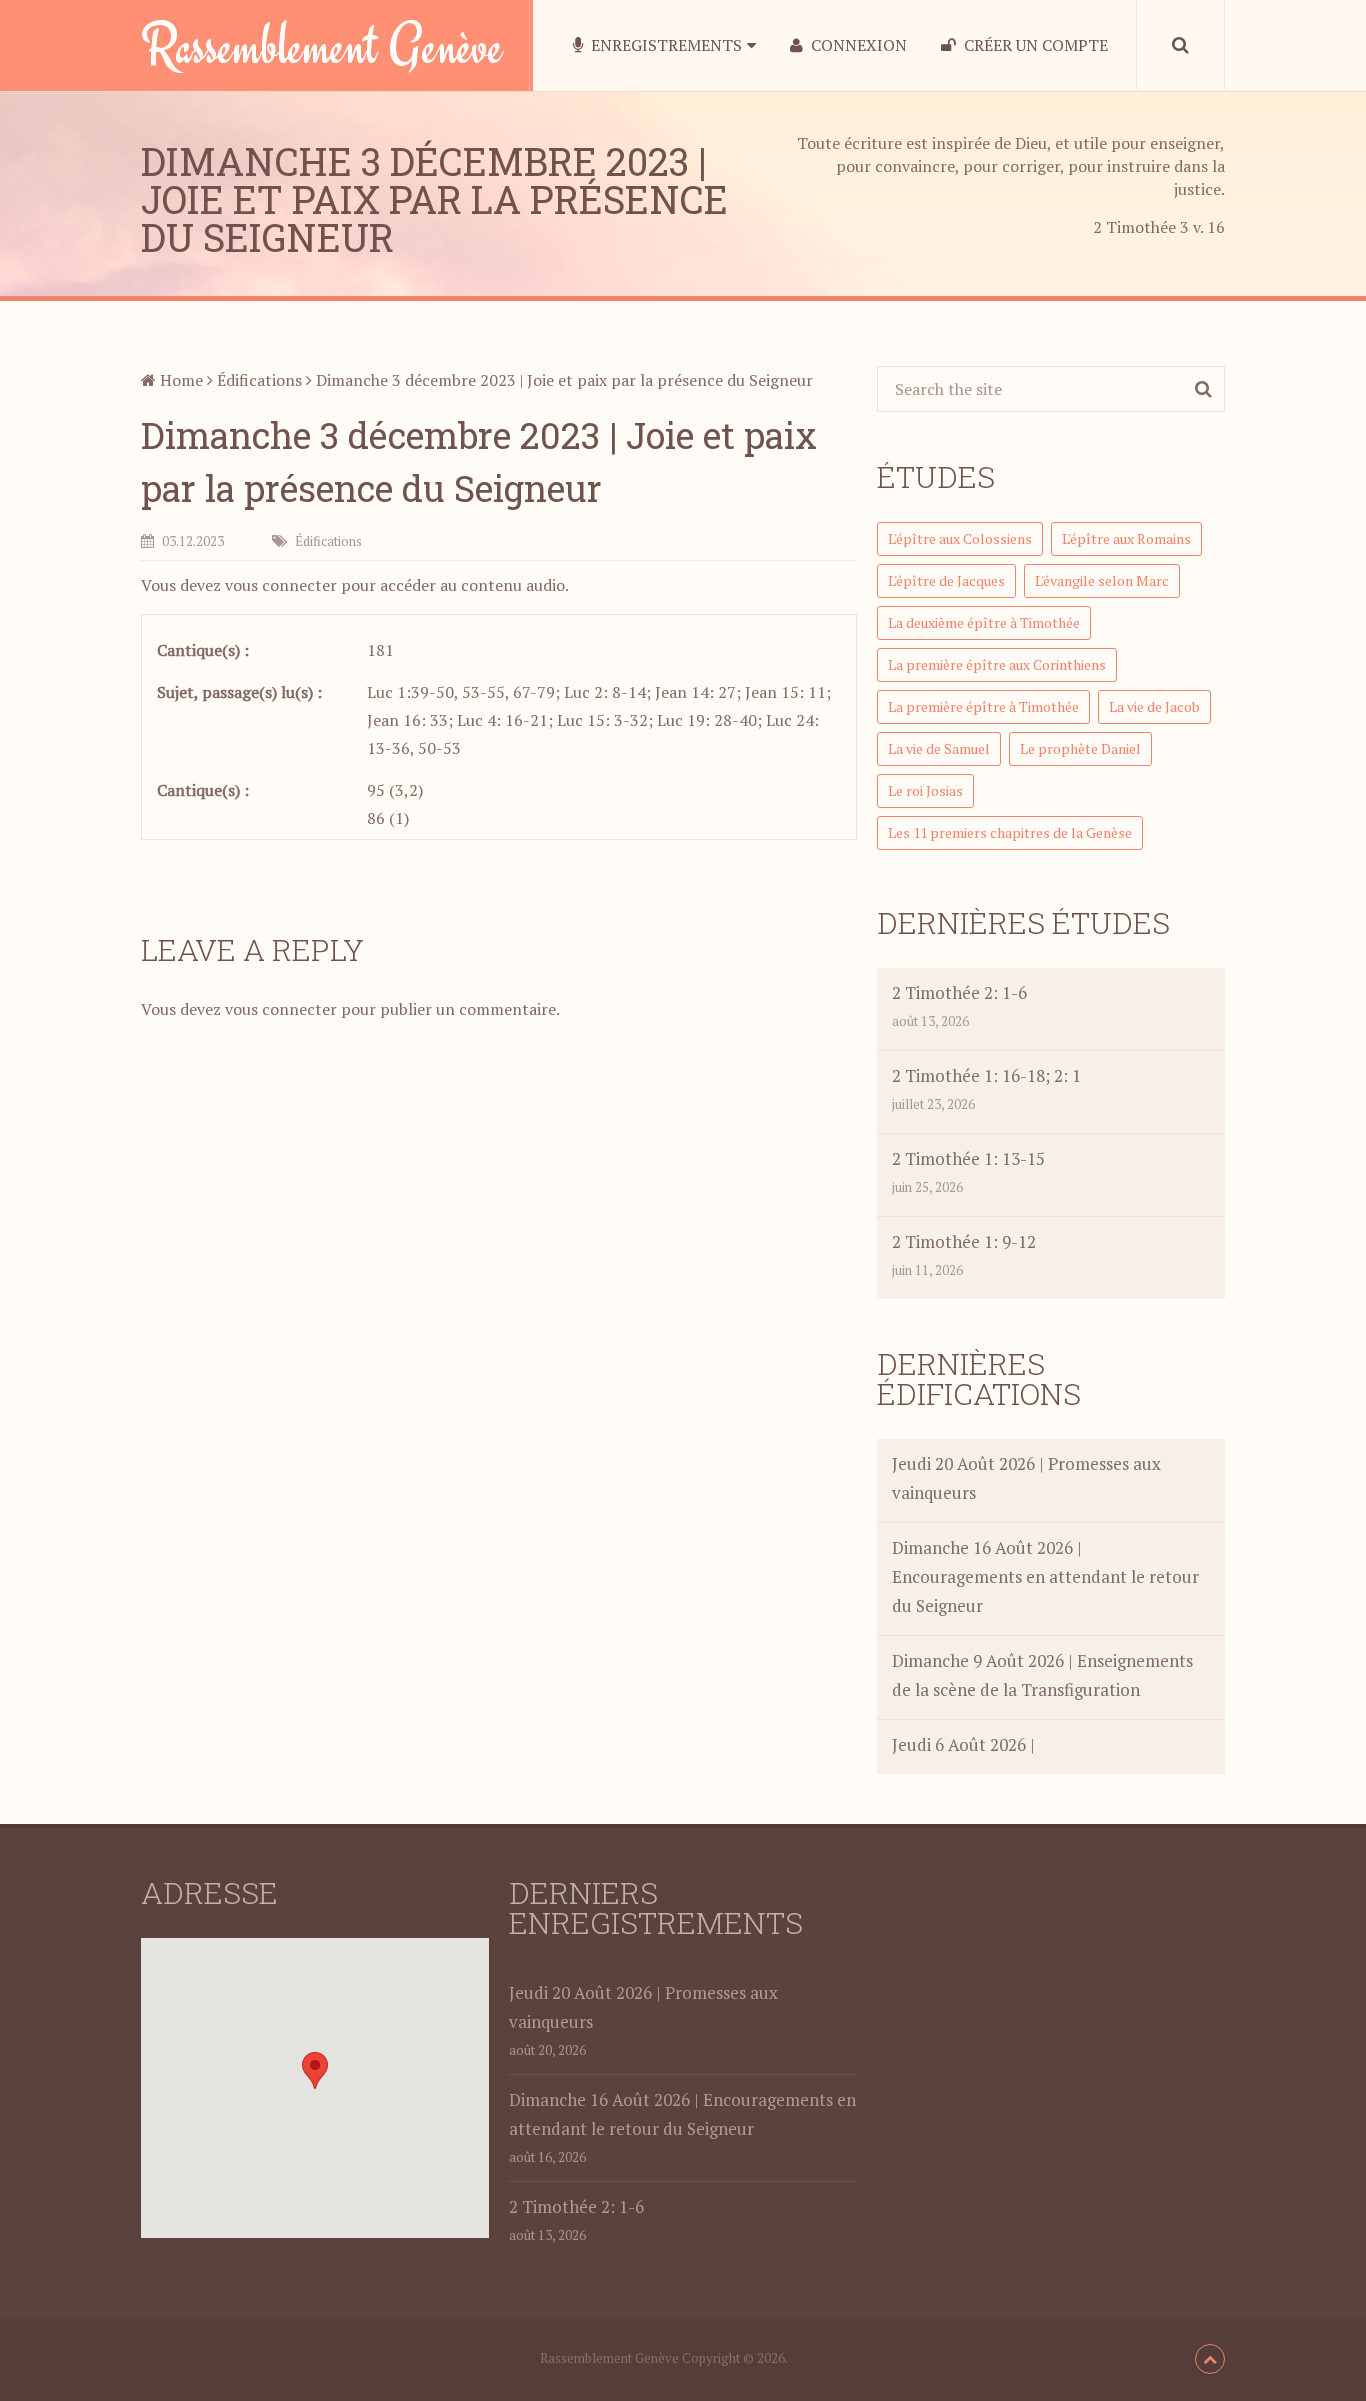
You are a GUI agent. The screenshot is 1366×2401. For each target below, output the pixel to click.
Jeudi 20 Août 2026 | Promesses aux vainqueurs (1026, 1478)
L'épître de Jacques (946, 580)
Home (179, 380)
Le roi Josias (925, 790)
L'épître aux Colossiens (960, 538)
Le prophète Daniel (1080, 748)
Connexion (857, 45)
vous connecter (281, 1009)
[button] (315, 2070)
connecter (299, 585)
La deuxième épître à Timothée (984, 622)
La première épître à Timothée (983, 706)
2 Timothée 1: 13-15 (968, 1158)
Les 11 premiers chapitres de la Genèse (1010, 832)
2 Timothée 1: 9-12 (964, 1241)
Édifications (259, 380)
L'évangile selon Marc (1102, 580)
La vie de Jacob (1154, 706)
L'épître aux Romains (1126, 538)
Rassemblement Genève (322, 45)
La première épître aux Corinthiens (997, 664)
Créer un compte (1034, 45)
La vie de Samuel (939, 748)
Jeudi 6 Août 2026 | (963, 1744)
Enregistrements (664, 45)
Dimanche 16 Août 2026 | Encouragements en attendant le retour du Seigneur (1045, 1576)
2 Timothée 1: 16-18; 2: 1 (986, 1075)
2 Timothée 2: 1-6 (959, 992)
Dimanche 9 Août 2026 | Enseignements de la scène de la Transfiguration (1042, 1675)
